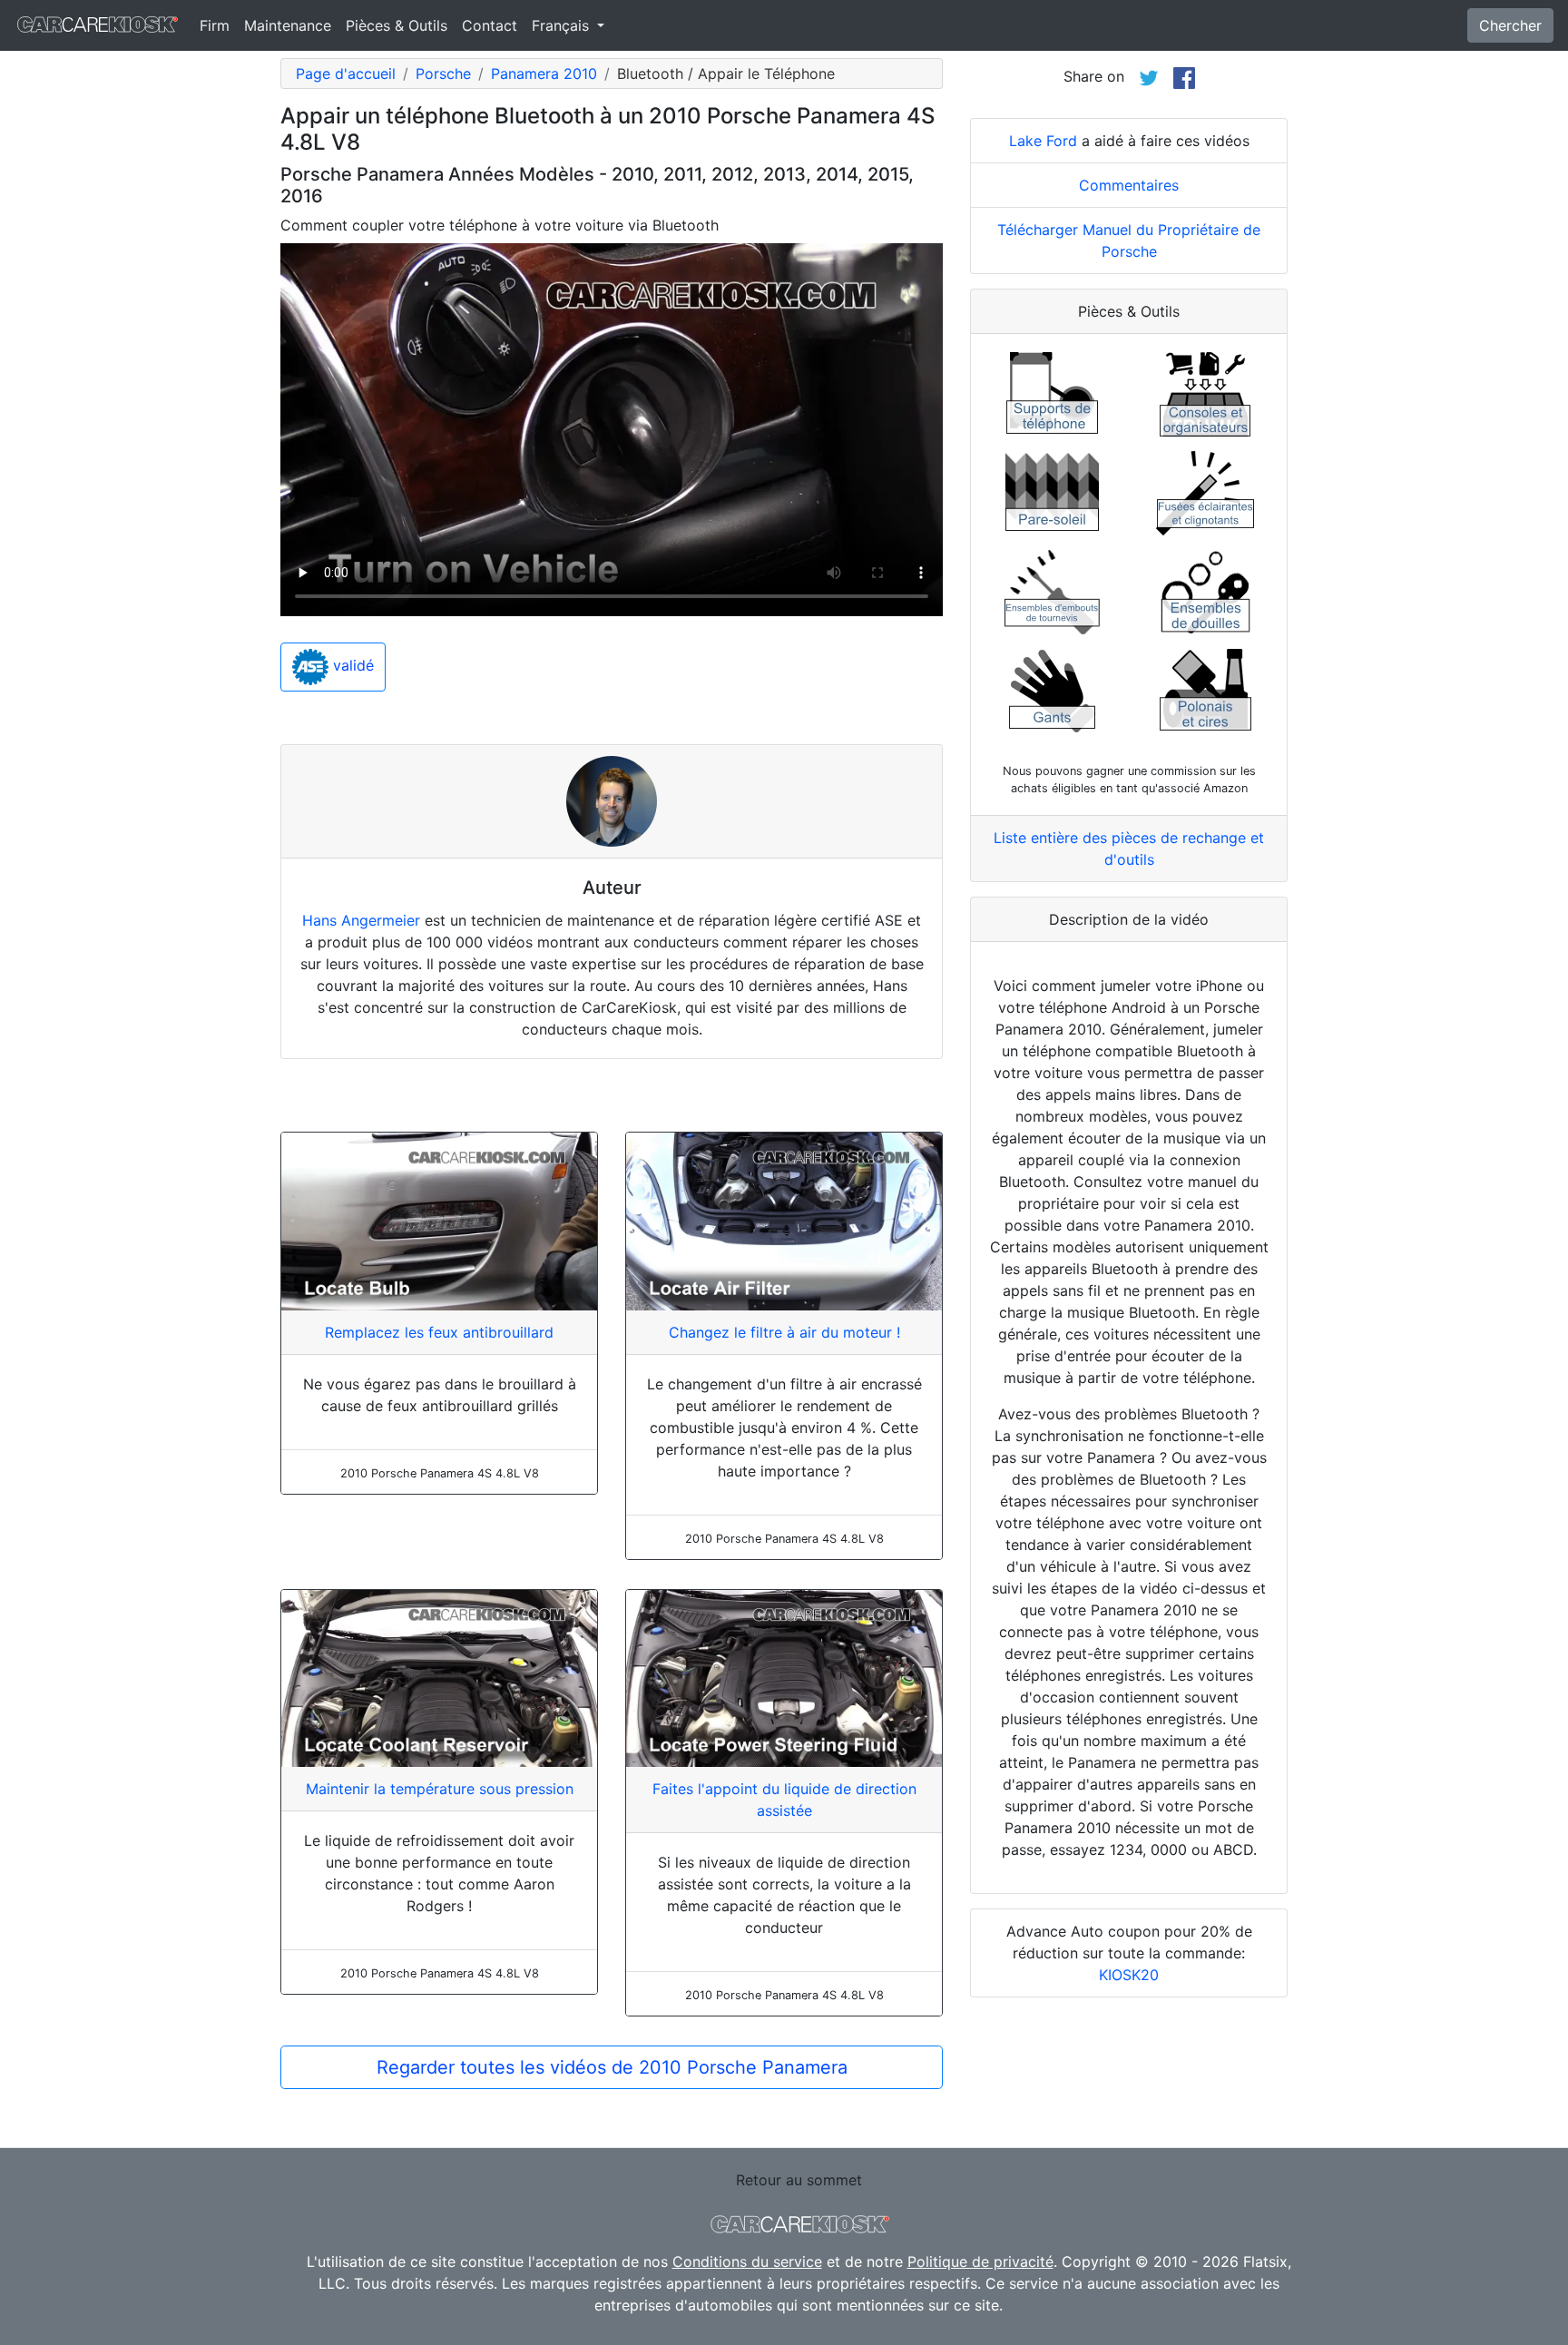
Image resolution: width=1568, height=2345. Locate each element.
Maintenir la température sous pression (440, 1789)
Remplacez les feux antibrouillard (439, 1332)
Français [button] (563, 25)
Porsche (443, 74)
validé (351, 666)
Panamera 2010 (544, 74)
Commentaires (1129, 185)
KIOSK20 (1129, 1975)
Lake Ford (1043, 141)
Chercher (1510, 25)
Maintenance (288, 25)
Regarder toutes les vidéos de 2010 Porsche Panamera (612, 2067)
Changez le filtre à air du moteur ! (784, 1332)
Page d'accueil (346, 74)
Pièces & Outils (397, 25)
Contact (490, 25)
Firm (215, 25)
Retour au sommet (799, 2180)
